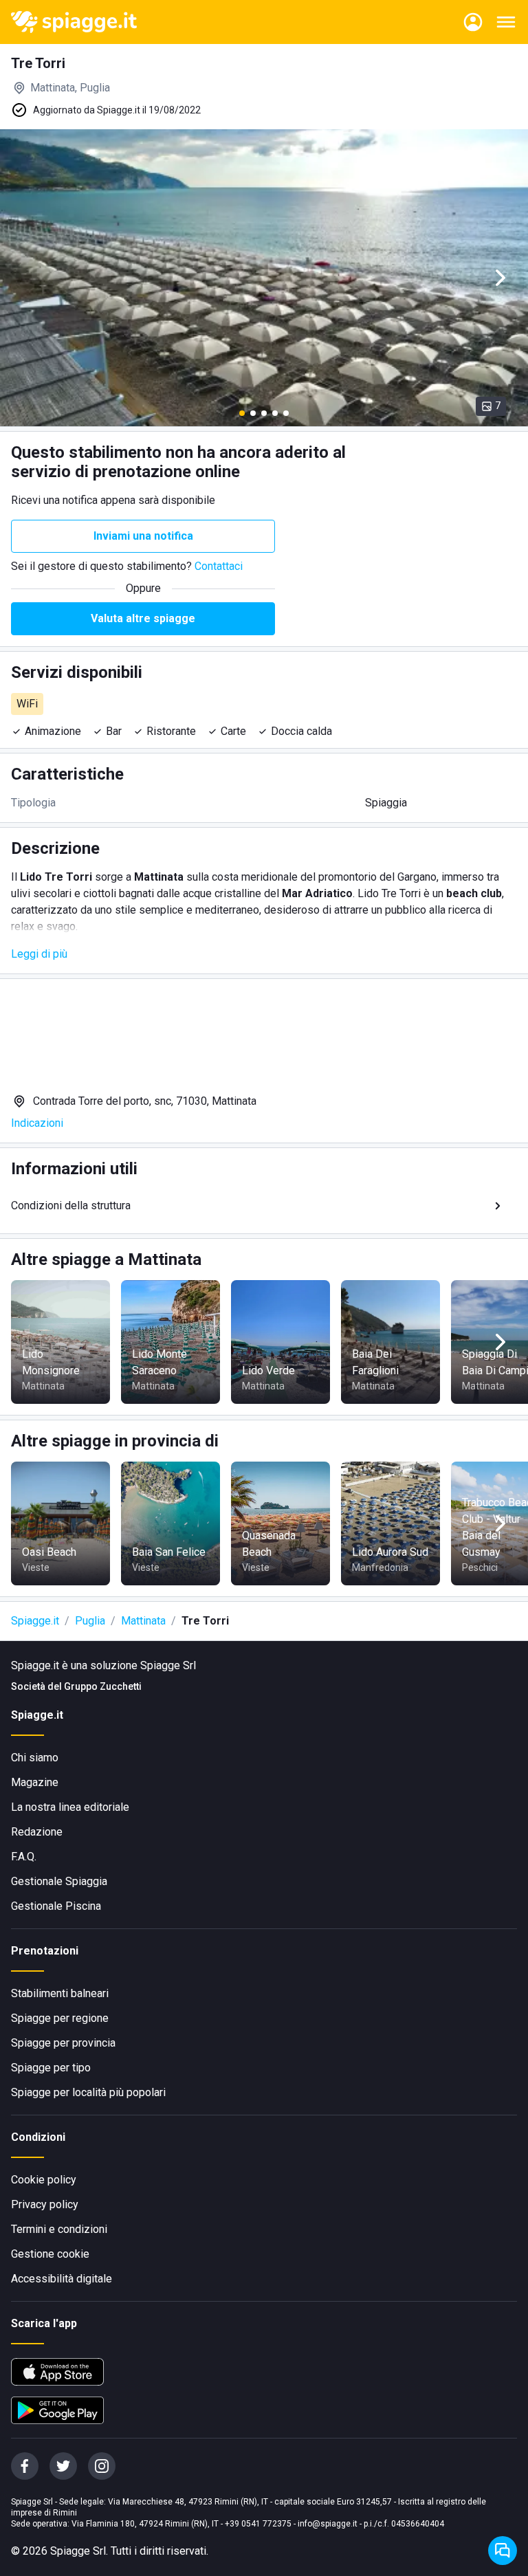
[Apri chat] (503, 2551)
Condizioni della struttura (71, 1206)
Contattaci (219, 566)
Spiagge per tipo (51, 2068)
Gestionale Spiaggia (59, 1881)
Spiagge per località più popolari (88, 2092)
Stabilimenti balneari (60, 1993)
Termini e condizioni (59, 2229)
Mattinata (143, 1621)
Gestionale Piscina (56, 1906)
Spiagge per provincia (63, 2043)
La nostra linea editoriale (70, 1807)
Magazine (35, 1782)
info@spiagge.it (328, 2524)
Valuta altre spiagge (143, 618)
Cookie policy (44, 2180)
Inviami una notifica (143, 536)
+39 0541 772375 (258, 2524)
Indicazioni (37, 1123)
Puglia (90, 1621)
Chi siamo (35, 1758)
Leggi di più (39, 954)
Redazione (37, 1832)
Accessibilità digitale (62, 2279)
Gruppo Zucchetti (103, 1686)
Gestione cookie (50, 2254)
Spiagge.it (35, 1621)
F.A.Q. (24, 1857)
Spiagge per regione (60, 2018)
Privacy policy (45, 2204)
